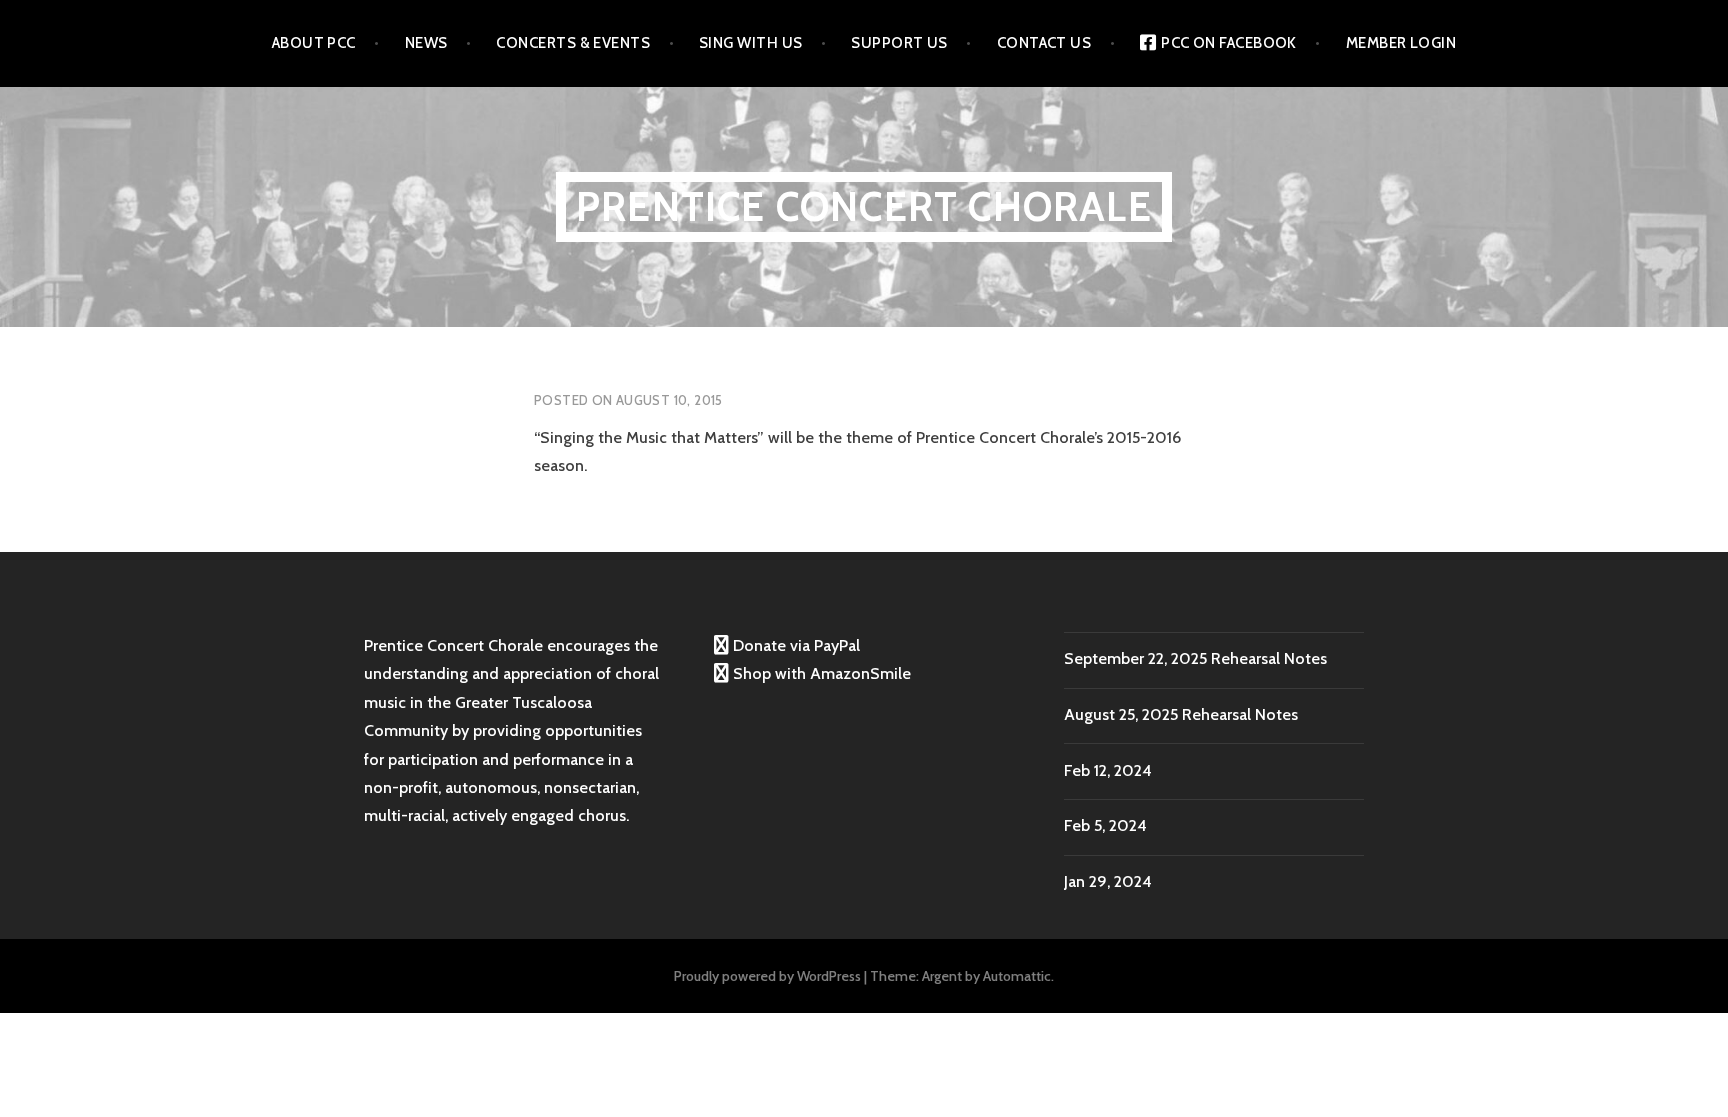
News (426, 43)
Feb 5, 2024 (1105, 825)
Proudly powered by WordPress (767, 976)
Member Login (1401, 43)
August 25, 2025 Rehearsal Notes (1181, 714)
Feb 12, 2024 (1108, 770)
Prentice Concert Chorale (864, 206)
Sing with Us (750, 43)
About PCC (314, 43)
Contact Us (1044, 43)
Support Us (899, 43)
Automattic (1017, 976)
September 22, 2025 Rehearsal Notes (1195, 658)
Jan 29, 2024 (1108, 881)
